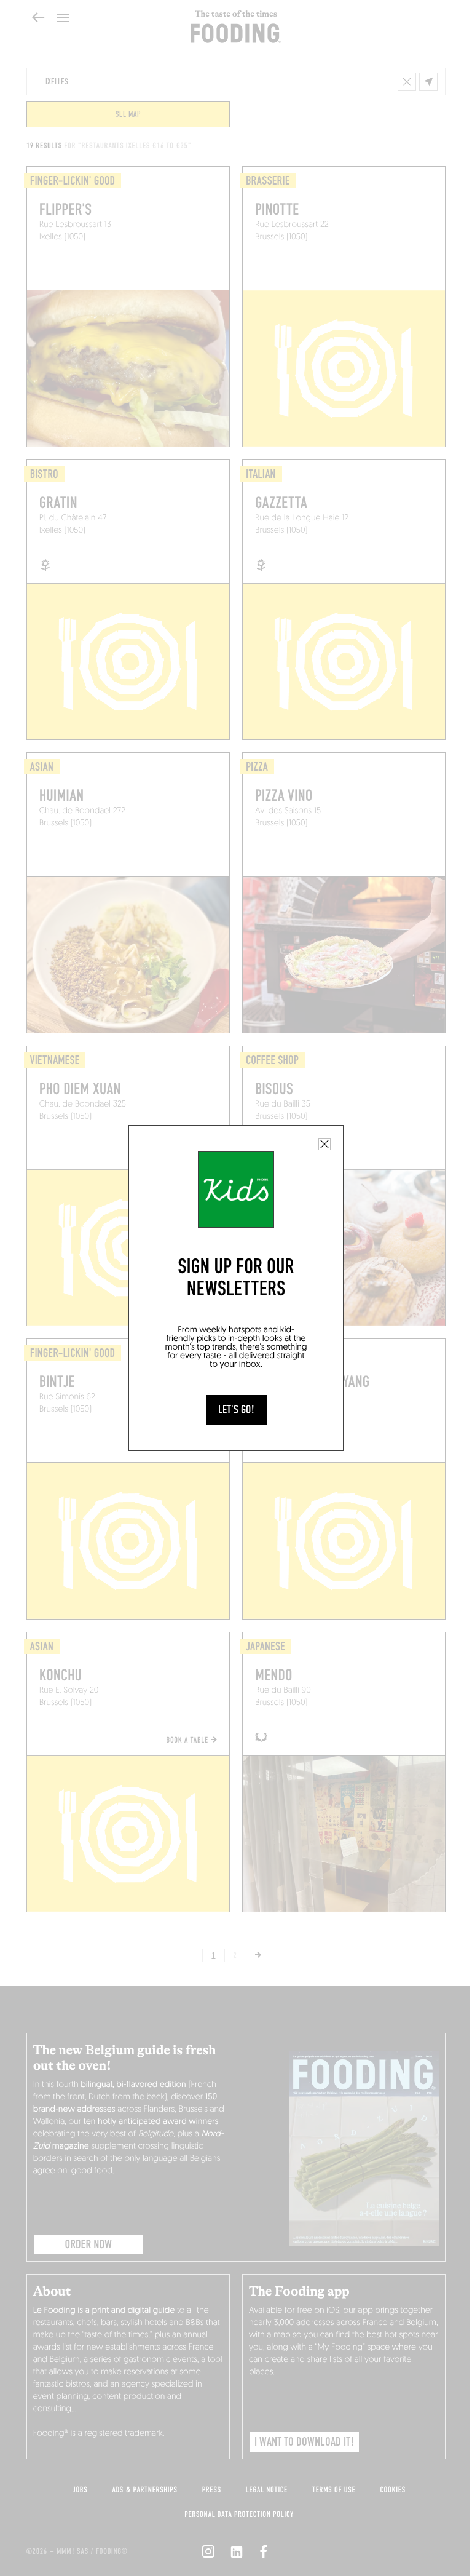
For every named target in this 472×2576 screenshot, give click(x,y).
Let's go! (236, 1410)
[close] (324, 1144)
